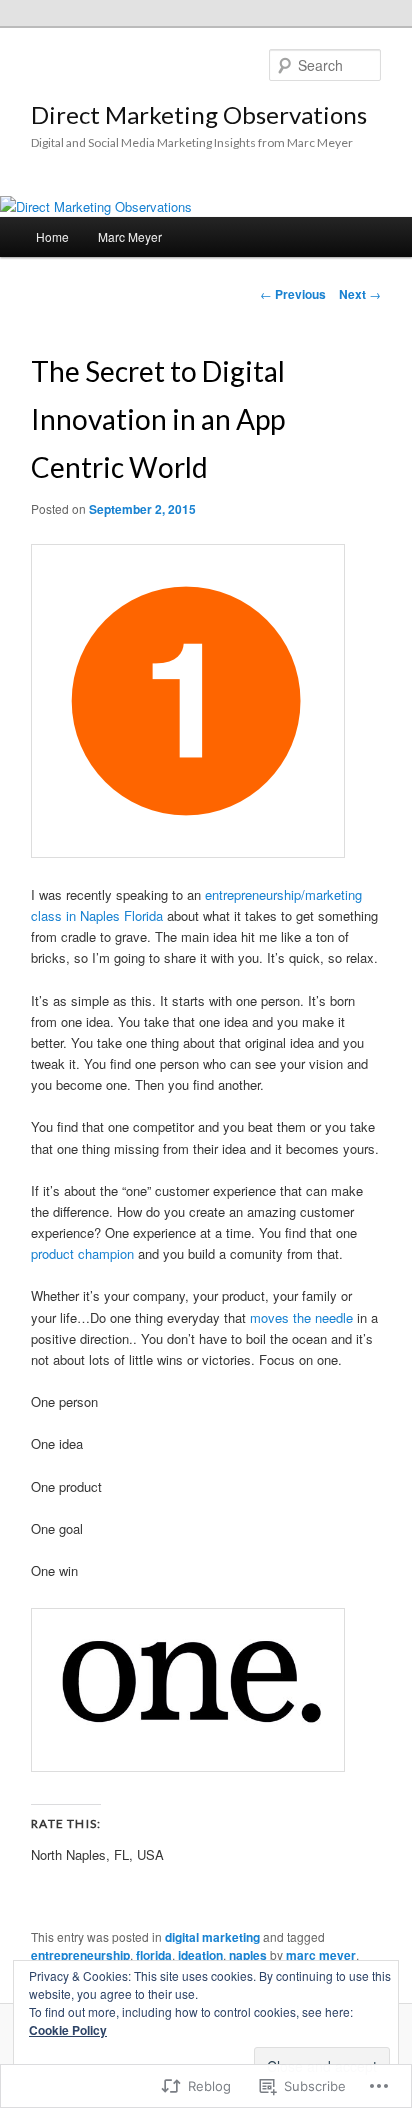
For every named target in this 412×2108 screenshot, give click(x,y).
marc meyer (321, 1955)
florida (154, 1955)
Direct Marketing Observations (199, 114)
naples (248, 1955)
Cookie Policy (68, 2030)
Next (360, 294)
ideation (200, 1955)
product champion (82, 1253)
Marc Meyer (130, 236)
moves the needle (301, 1317)
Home (52, 236)
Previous (293, 294)
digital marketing (212, 1937)
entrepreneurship (80, 1955)
